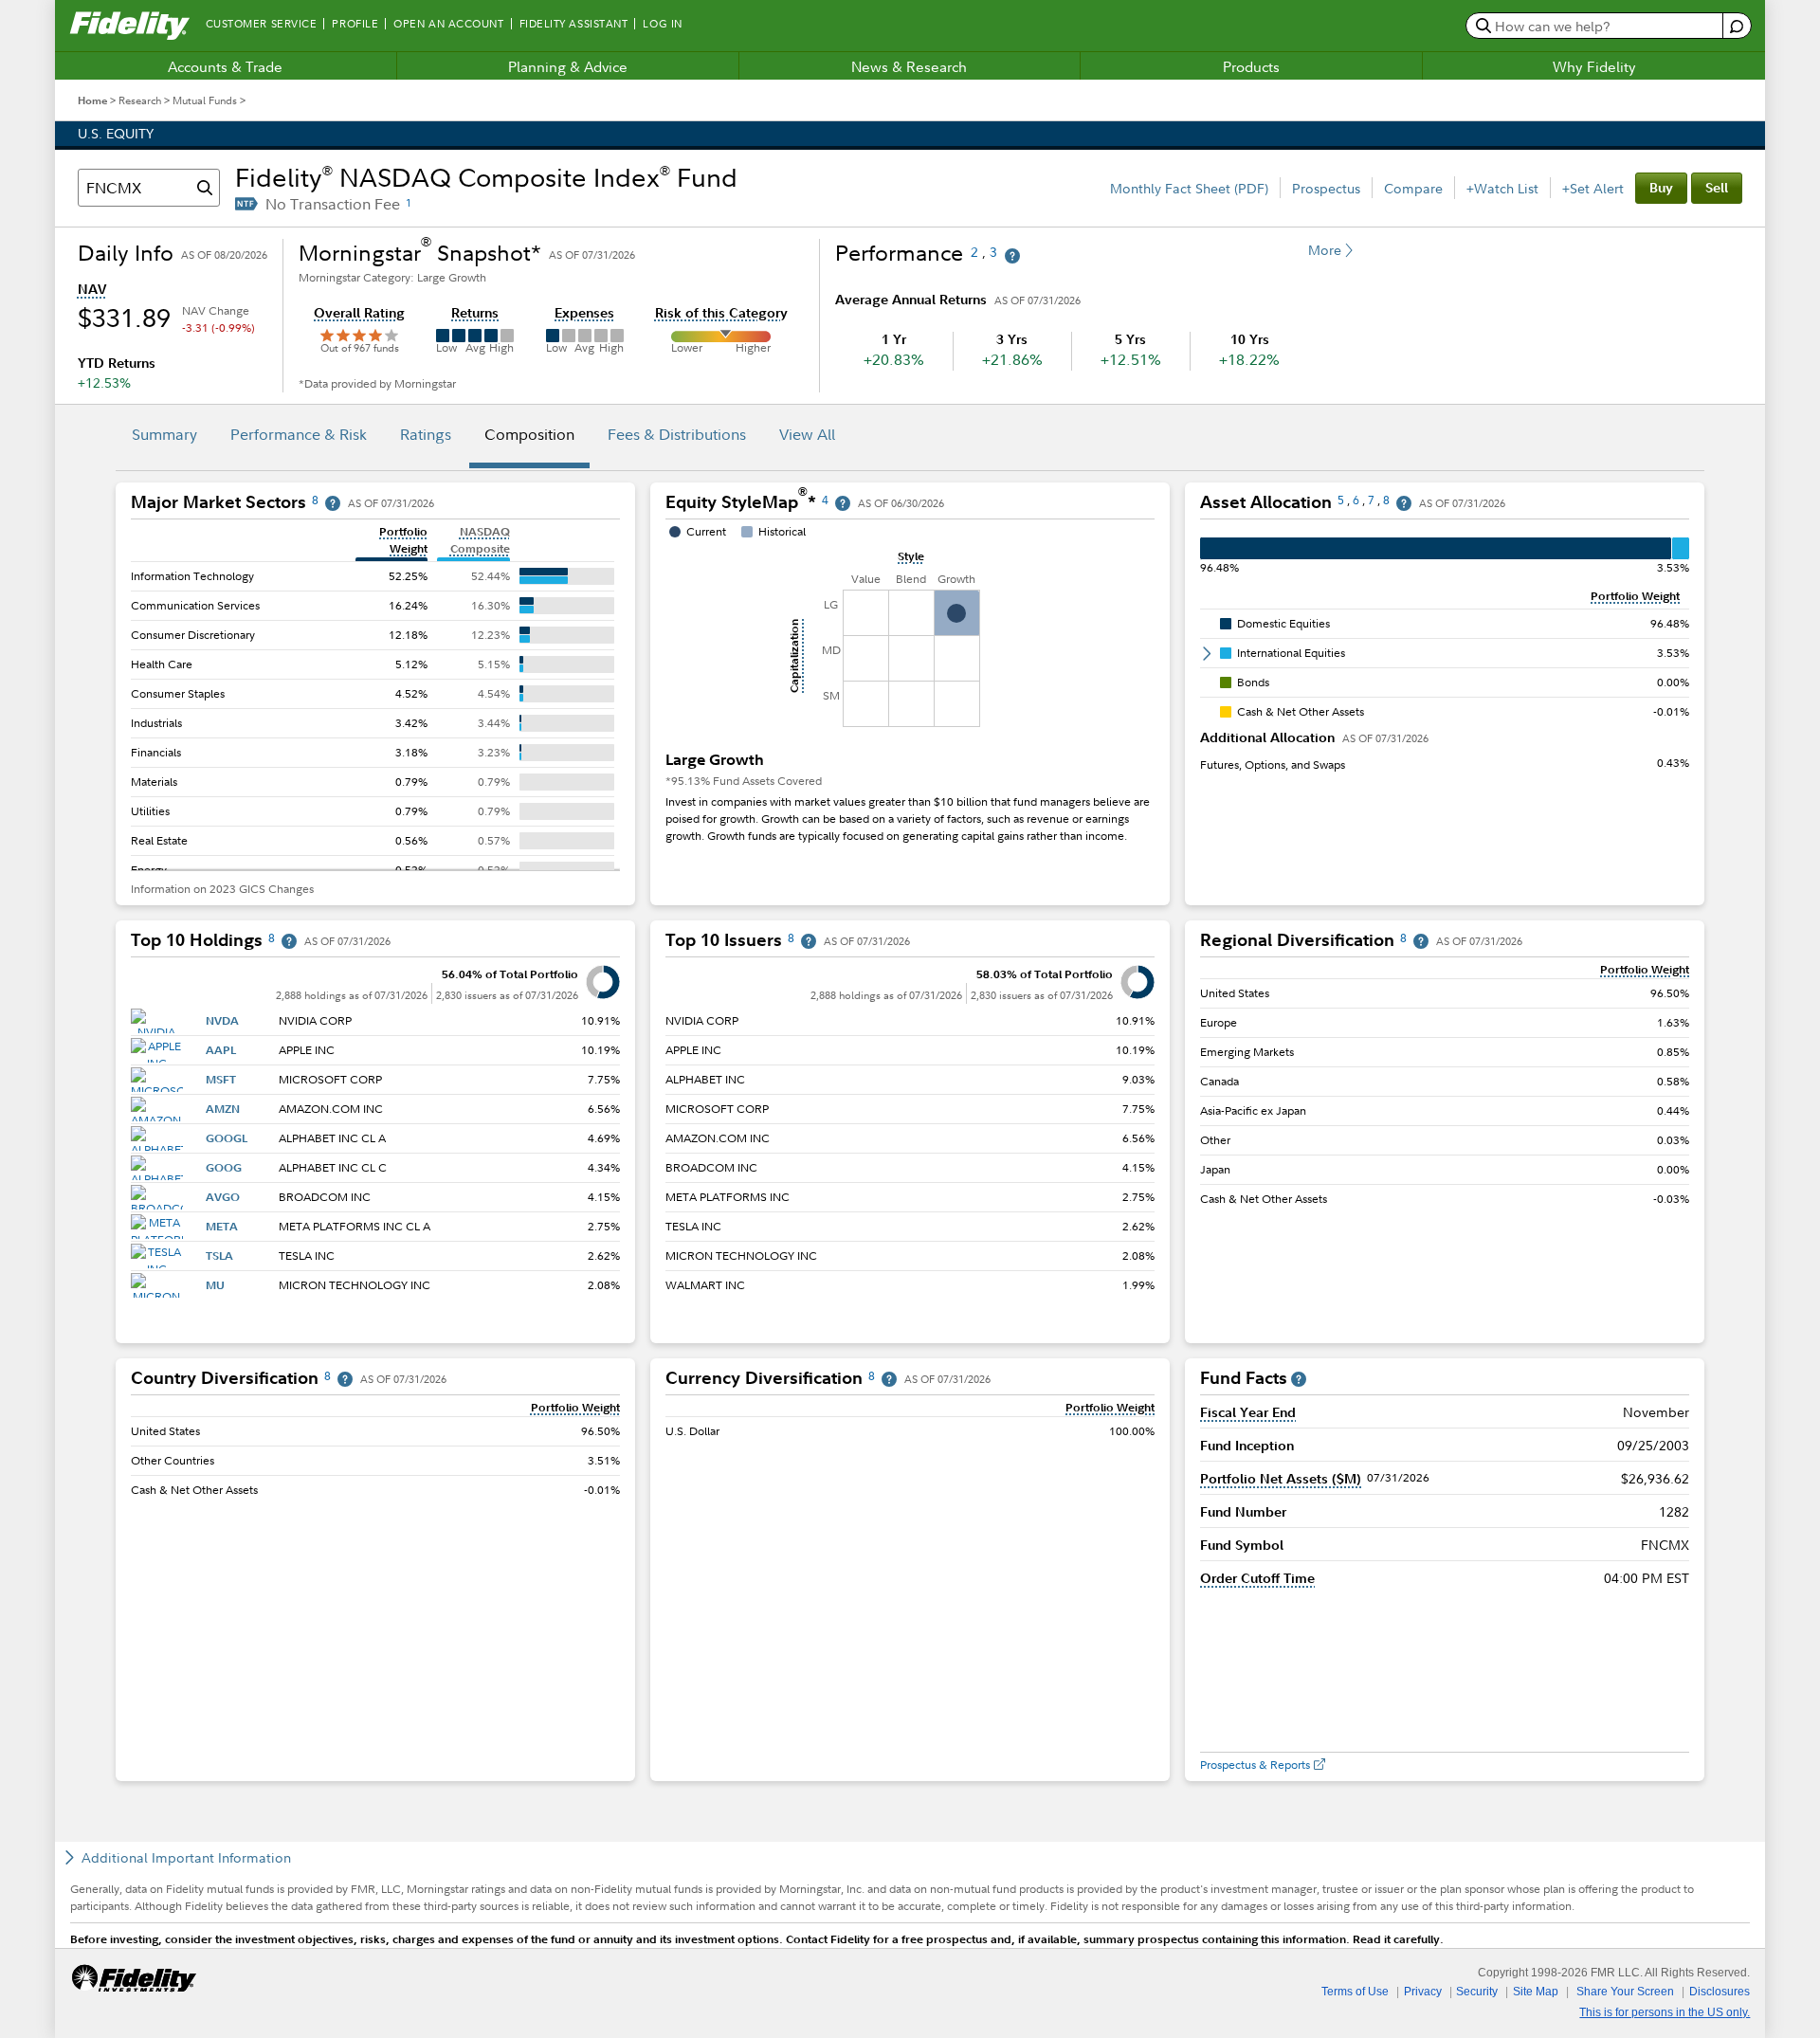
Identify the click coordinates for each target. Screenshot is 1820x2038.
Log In (662, 24)
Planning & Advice (568, 66)
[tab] (164, 437)
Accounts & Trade (225, 66)
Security (1477, 1992)
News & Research (909, 66)
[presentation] (375, 695)
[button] (92, 289)
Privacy (1423, 1992)
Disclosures (1720, 1992)
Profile (355, 24)
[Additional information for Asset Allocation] (1404, 504)
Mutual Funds (205, 100)
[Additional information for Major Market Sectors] (333, 504)
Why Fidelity (1594, 66)
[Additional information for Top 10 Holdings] (289, 942)
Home (92, 100)
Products (1251, 66)
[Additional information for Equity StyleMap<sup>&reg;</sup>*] (843, 504)
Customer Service (262, 24)
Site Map (1536, 1992)
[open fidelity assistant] (1736, 26)
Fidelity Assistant (574, 24)
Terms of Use (1355, 1992)
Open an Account (448, 24)
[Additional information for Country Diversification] (345, 1380)
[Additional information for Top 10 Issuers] (809, 942)
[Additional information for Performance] (1012, 256)
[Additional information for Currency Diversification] (889, 1380)
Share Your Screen (1625, 1992)
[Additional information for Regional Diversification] (1421, 942)
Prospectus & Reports (1255, 1765)
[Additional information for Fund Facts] (1299, 1380)
